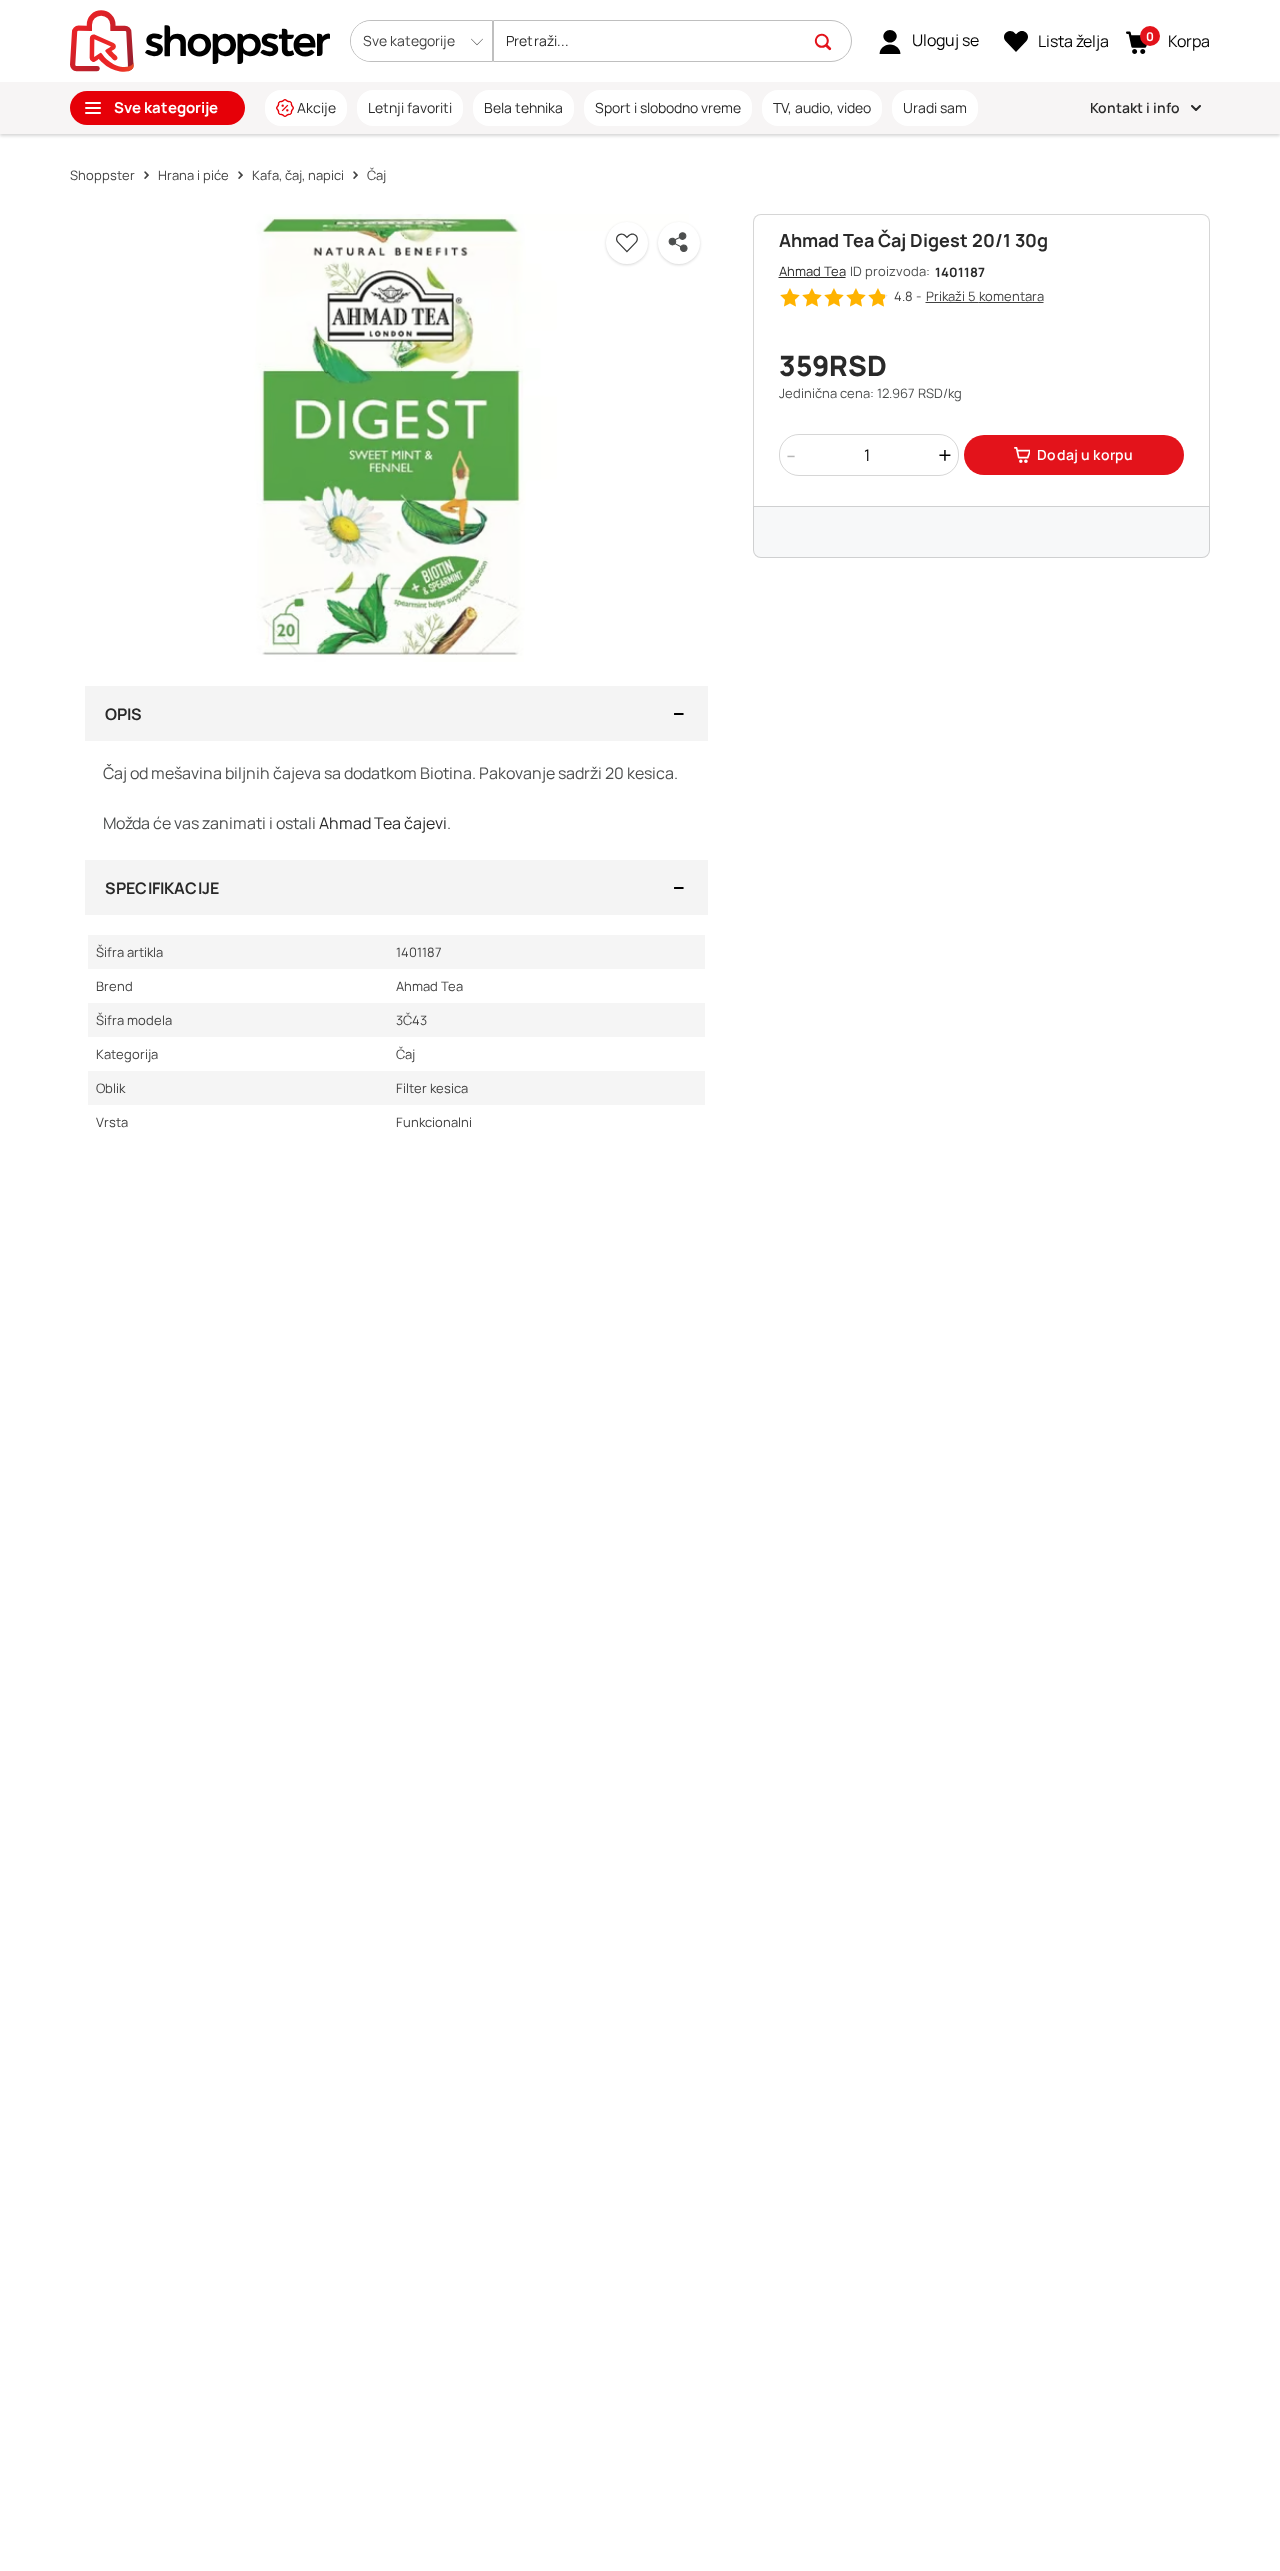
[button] (421, 41)
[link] (928, 41)
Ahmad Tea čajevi (383, 823)
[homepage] (200, 39)
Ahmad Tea (812, 271)
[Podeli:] (679, 243)
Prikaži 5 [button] (985, 296)
